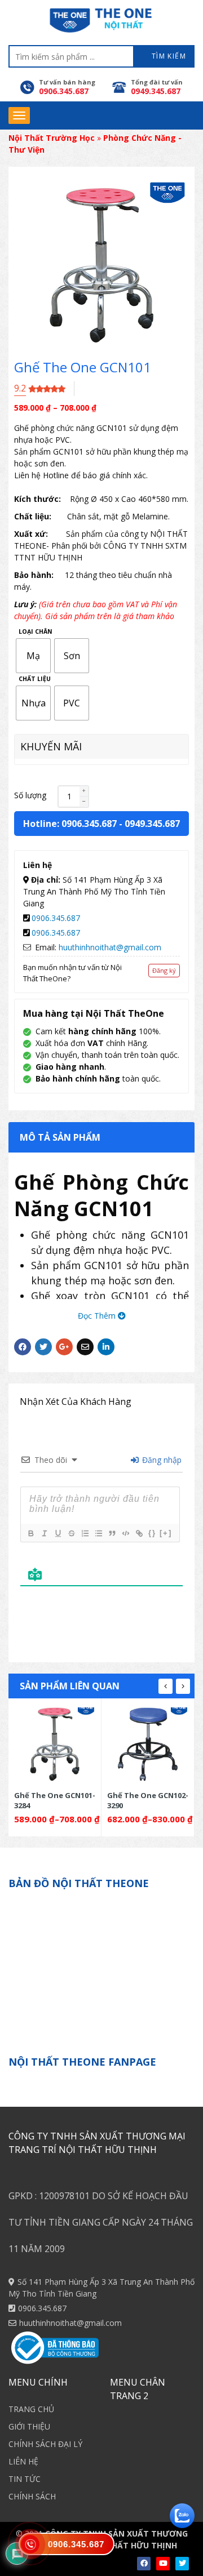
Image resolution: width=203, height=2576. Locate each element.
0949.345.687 (152, 824)
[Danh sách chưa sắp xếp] (98, 1533)
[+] (166, 1533)
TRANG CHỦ (31, 2409)
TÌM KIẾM (167, 56)
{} (152, 1533)
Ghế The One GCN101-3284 (55, 1800)
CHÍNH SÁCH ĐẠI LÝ (45, 2444)
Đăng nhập (161, 1460)
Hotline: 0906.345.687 (70, 824)
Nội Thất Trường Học (52, 138)
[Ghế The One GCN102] (148, 1744)
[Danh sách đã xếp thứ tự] (85, 1533)
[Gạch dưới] (58, 1533)
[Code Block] (125, 1533)
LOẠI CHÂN (36, 632)
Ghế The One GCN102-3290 (148, 1800)
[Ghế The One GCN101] (55, 1744)
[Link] (139, 1533)
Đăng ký (164, 970)
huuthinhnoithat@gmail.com (110, 947)
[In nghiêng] (44, 1533)
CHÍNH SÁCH (32, 2496)
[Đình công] (71, 1533)
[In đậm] (30, 1533)
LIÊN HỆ (23, 2461)
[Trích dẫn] (112, 1533)
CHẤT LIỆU (35, 679)
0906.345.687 (56, 918)
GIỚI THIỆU (29, 2426)
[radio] (33, 656)
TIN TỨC (25, 2479)
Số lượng (30, 795)
